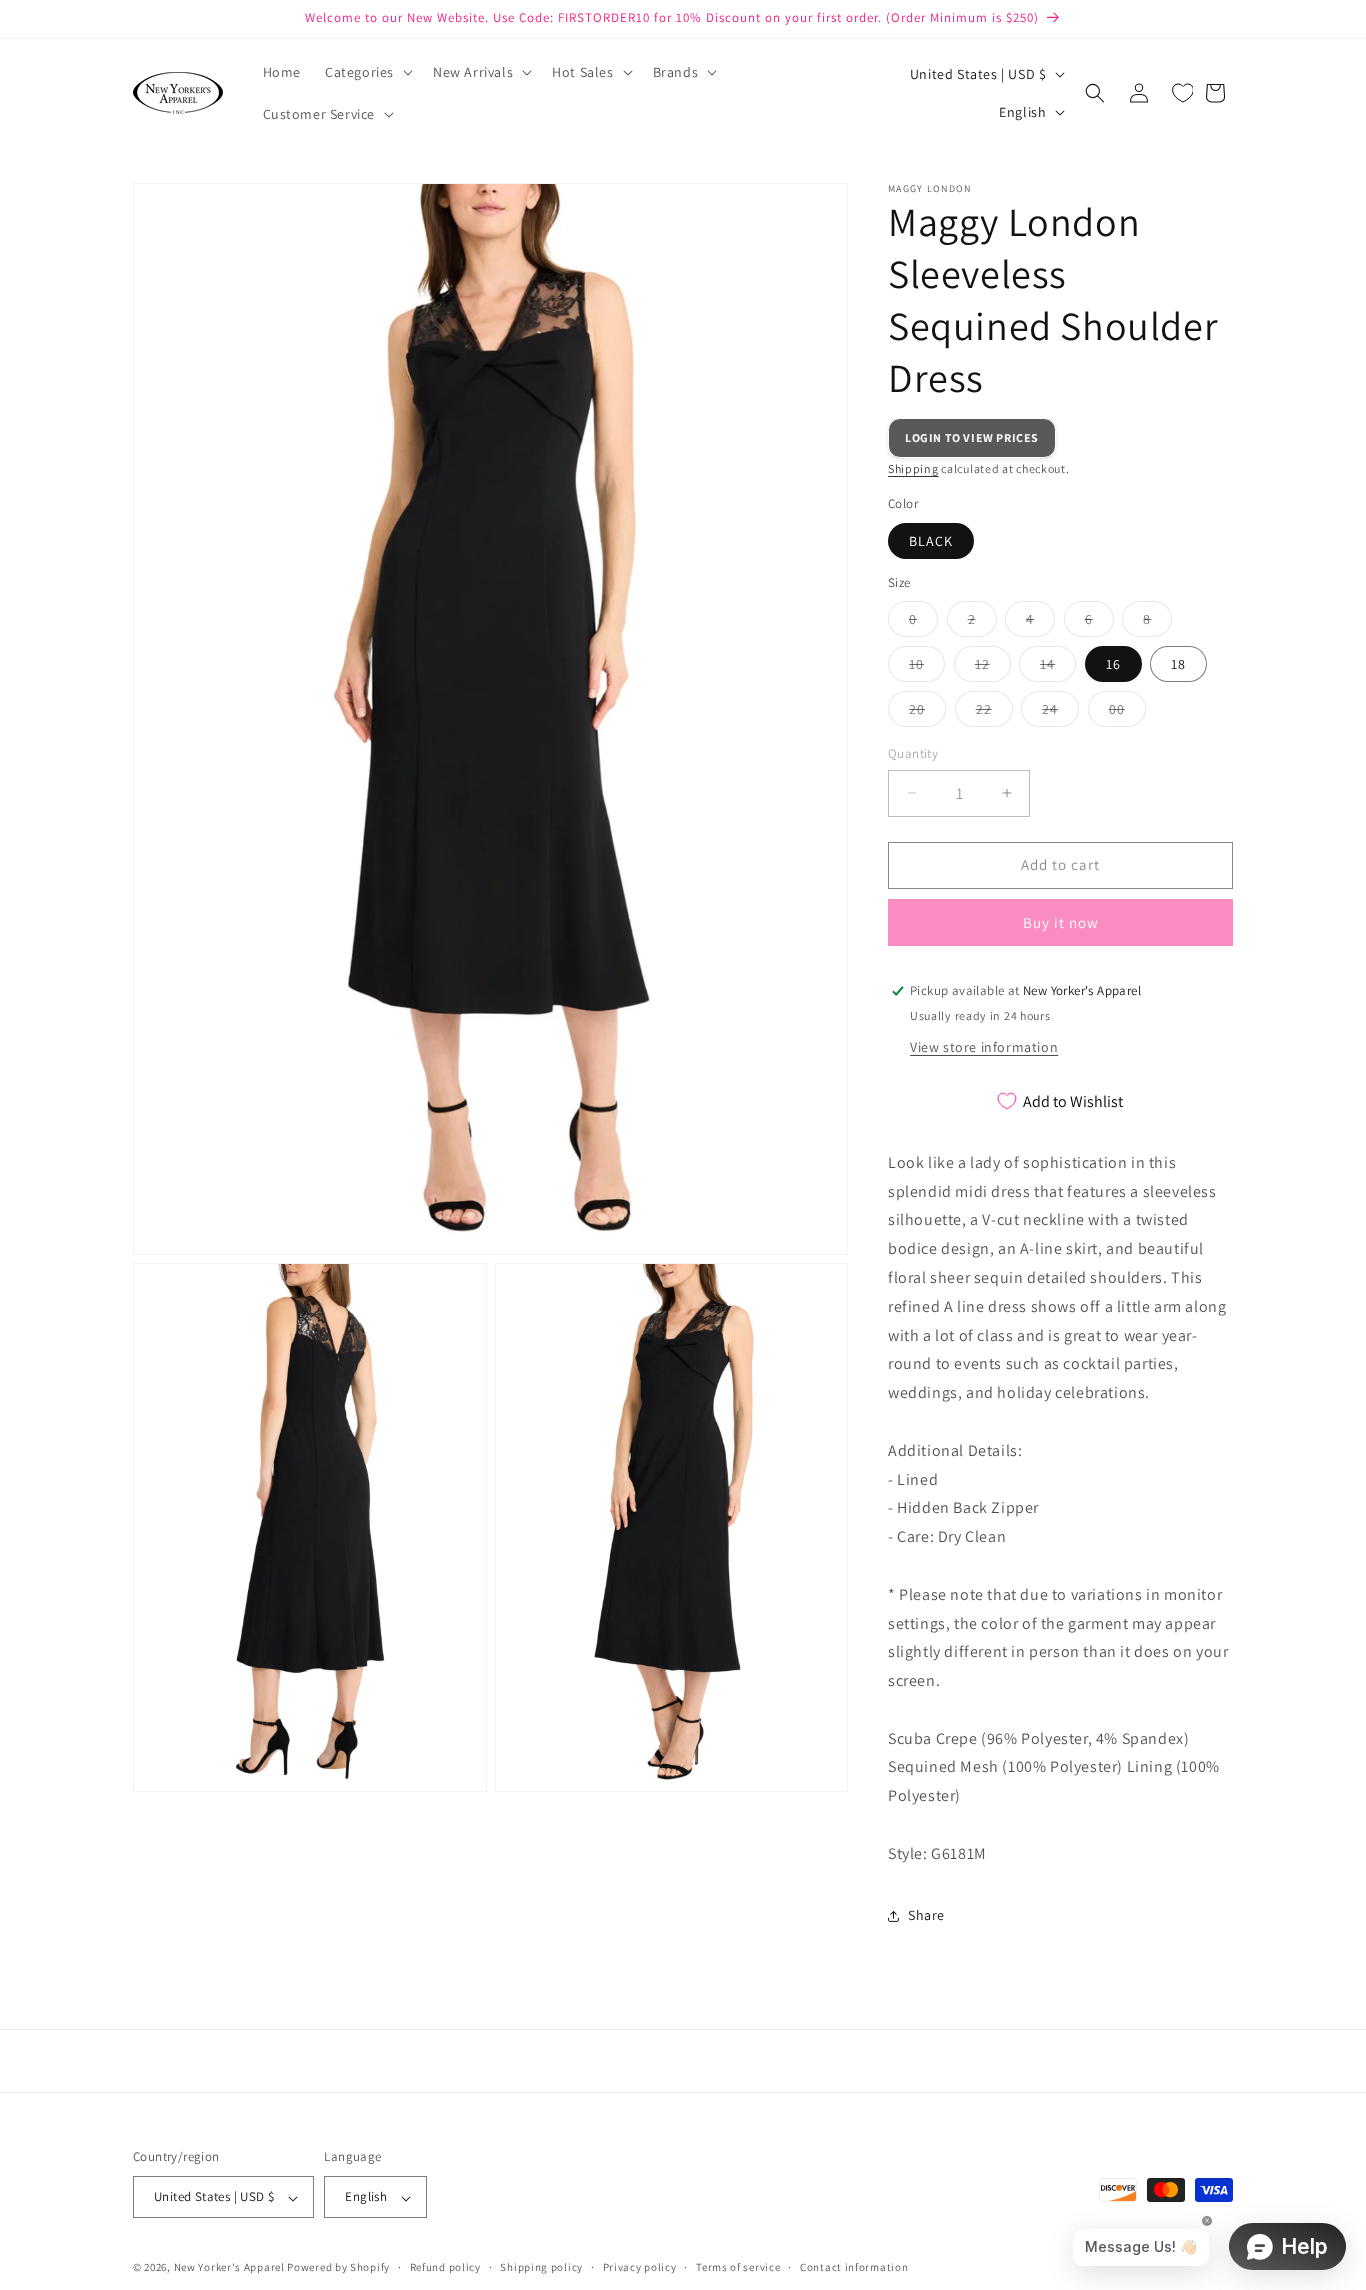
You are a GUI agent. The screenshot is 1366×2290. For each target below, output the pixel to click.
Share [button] (926, 1915)
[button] (367, 72)
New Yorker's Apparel (229, 2268)
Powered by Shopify (338, 2268)
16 (1113, 664)
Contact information (854, 2267)
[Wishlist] (1183, 93)
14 (1058, 668)
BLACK (931, 541)
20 (927, 713)
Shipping (913, 468)
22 (994, 713)
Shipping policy (541, 2267)
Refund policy (445, 2267)
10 (927, 668)
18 (1178, 664)
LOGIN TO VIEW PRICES (972, 437)
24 (1060, 713)
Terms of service (738, 2267)
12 (993, 668)
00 (1127, 713)
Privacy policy (640, 2267)
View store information (984, 1047)
